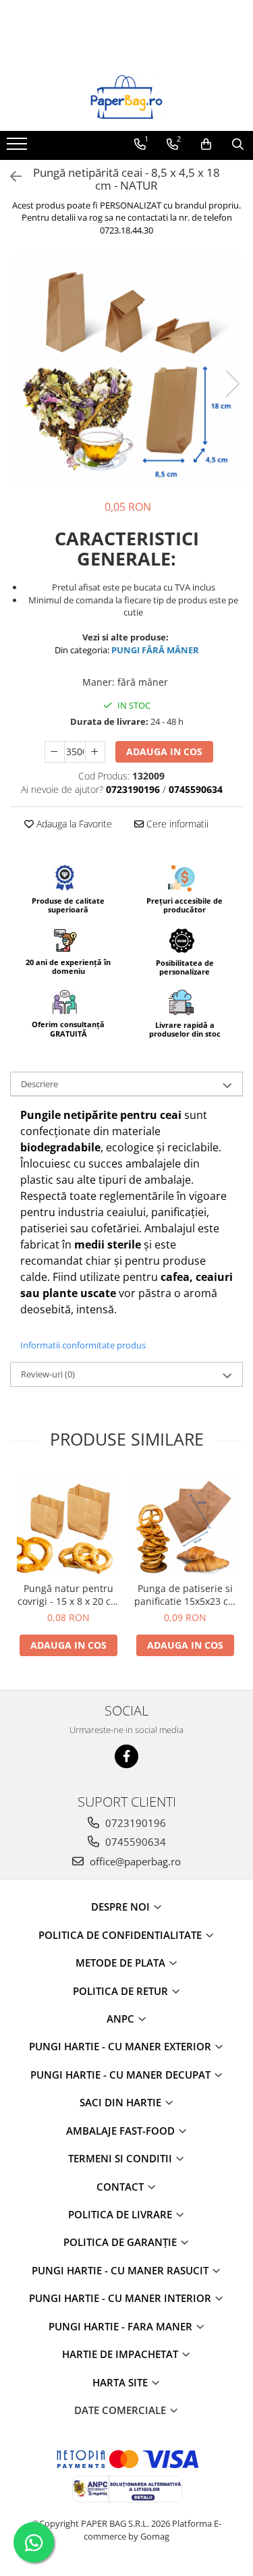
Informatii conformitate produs (83, 1345)
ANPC (122, 2019)
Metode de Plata (122, 1963)
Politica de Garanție (121, 2242)
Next (232, 384)
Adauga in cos (164, 751)
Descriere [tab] (39, 1084)
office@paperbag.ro (134, 1861)
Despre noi (122, 1907)
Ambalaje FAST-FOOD (122, 2131)
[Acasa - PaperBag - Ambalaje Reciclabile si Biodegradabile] (127, 97)
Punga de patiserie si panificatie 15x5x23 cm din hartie (186, 1595)
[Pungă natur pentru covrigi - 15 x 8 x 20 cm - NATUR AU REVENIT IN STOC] (68, 1524)
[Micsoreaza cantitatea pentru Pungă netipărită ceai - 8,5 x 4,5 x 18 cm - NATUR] (55, 752)
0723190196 (134, 1823)
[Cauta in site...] (238, 144)
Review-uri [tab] (48, 1374)
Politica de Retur (122, 1991)
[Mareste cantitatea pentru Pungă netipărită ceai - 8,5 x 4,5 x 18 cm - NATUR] (95, 752)
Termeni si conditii (121, 2158)
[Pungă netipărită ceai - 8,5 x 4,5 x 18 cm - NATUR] (126, 369)
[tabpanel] (126, 369)
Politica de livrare (121, 2214)
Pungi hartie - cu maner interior (121, 2298)
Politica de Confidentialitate (121, 1935)
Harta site (121, 2382)
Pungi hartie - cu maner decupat (122, 2075)
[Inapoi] (10, 176)
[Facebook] (126, 1756)
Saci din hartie (122, 2102)
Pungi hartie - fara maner (122, 2326)
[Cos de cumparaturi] (206, 144)
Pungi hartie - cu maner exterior (121, 2046)
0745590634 (134, 1842)
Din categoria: (127, 650)
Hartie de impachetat (121, 2354)
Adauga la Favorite (73, 824)
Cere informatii (176, 824)
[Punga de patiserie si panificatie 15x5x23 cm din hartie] (185, 1524)
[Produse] (19, 148)
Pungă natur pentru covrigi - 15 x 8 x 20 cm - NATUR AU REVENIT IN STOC (68, 1595)
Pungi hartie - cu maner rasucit (121, 2270)
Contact (121, 2187)
